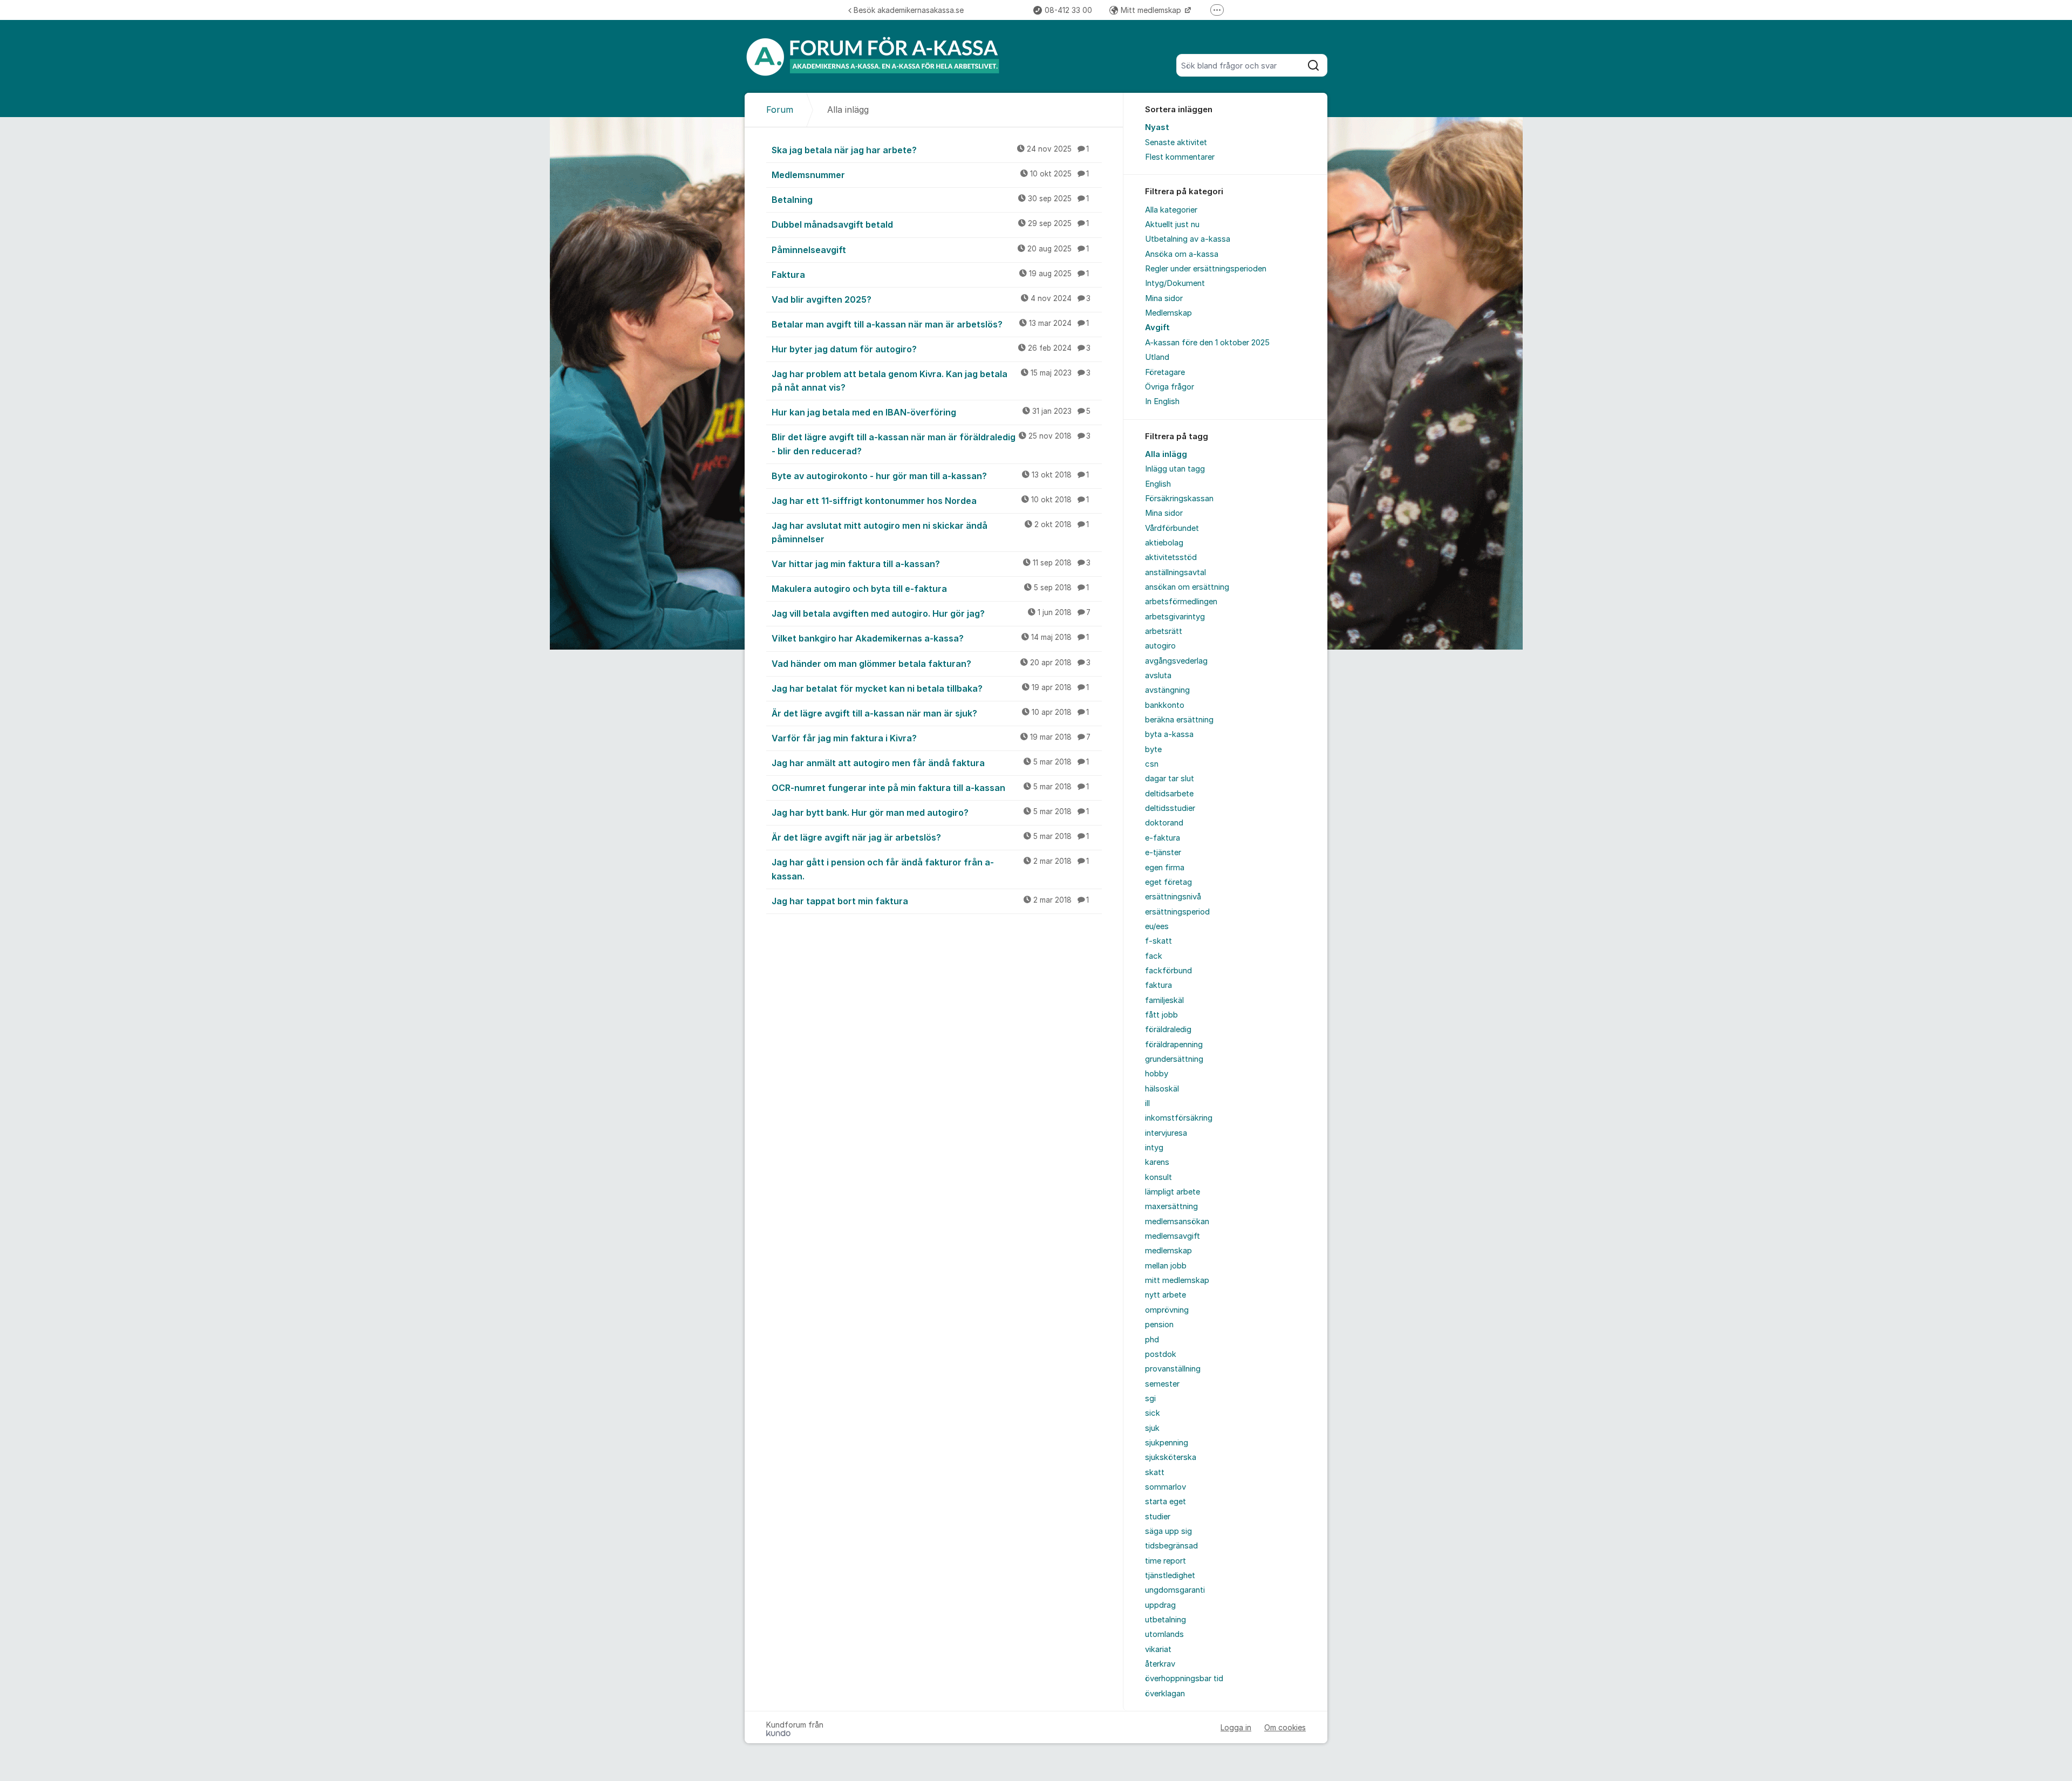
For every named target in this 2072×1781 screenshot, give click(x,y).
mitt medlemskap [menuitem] (1177, 1280)
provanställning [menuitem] (1173, 1369)
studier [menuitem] (1158, 1517)
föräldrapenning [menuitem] (1174, 1045)
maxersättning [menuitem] (1171, 1206)
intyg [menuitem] (1154, 1148)
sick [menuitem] (1153, 1413)
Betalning (930, 200)
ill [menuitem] (1147, 1103)
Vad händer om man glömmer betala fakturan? (931, 664)
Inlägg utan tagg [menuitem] (1175, 469)
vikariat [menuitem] (1158, 1649)
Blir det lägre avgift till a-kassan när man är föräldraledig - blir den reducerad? (931, 444)
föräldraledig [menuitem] (1168, 1029)
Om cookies (1285, 1727)
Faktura (930, 275)
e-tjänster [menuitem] (1163, 852)
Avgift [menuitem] (1157, 327)
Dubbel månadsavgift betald (930, 224)
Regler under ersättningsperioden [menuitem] (1206, 269)
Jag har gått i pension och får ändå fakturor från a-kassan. (930, 869)
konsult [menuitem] (1158, 1177)
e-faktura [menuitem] (1163, 838)
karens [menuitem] (1157, 1162)
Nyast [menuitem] (1157, 127)
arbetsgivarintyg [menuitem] (1175, 617)
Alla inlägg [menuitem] (1166, 454)
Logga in (1236, 1727)
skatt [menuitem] (1155, 1472)
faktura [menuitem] (1158, 985)
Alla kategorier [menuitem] (1171, 210)
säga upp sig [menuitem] (1168, 1531)
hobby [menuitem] (1157, 1074)
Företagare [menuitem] (1165, 372)
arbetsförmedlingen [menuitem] (1181, 602)
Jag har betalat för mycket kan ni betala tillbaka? (930, 688)
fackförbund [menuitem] (1168, 971)
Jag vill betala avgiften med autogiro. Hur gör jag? (931, 613)
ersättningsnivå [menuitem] (1173, 897)
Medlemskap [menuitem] (1168, 313)
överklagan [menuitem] (1165, 1694)
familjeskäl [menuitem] (1164, 1000)
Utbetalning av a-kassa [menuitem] (1188, 239)
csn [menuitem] (1152, 764)
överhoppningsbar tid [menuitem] (1184, 1678)
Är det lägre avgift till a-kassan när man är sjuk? (930, 713)
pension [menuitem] (1159, 1325)
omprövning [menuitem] (1167, 1310)
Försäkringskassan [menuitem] (1179, 499)
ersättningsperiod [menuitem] (1177, 912)
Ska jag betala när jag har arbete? (930, 150)
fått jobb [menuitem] (1161, 1015)
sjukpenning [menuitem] (1167, 1443)
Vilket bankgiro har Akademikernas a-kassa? (930, 638)
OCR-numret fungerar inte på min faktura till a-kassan (930, 788)
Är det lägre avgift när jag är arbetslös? (930, 837)
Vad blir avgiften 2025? (931, 299)
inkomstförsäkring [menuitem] (1179, 1118)
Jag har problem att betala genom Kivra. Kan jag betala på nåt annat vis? (931, 381)
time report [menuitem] (1165, 1561)
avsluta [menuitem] (1158, 675)
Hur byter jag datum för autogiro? (931, 349)
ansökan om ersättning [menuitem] (1187, 587)
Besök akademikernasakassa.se (909, 10)
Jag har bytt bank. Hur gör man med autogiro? (930, 813)
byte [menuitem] (1153, 749)
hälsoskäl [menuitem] (1162, 1089)
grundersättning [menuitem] (1174, 1059)
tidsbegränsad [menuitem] (1171, 1546)
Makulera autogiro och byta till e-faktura (930, 589)
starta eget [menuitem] (1165, 1502)
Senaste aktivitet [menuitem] (1176, 142)
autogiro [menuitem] (1160, 646)
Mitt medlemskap (1152, 10)
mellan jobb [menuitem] (1166, 1266)
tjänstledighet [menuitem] (1170, 1575)
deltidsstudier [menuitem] (1170, 808)
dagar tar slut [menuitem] (1170, 779)
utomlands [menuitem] (1164, 1634)
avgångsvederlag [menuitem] (1176, 661)
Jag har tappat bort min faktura (930, 901)
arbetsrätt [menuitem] (1164, 631)
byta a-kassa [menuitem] (1169, 734)
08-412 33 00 (1068, 10)
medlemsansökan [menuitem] (1177, 1222)
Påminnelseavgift (930, 250)
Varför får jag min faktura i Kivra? (931, 738)
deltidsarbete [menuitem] (1169, 794)
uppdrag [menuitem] (1160, 1605)
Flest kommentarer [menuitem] (1180, 157)
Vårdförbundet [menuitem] (1172, 528)
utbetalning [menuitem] (1165, 1620)
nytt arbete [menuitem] (1165, 1295)
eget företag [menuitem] (1168, 882)
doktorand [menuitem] (1164, 823)
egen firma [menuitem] (1165, 868)
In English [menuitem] (1162, 401)
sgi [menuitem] (1150, 1398)
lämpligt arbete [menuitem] (1173, 1192)
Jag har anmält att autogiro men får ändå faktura (930, 763)
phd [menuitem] (1152, 1340)
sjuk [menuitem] (1152, 1428)
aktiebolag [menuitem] (1164, 543)
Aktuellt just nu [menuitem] (1172, 224)
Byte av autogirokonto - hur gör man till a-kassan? (930, 476)
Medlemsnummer (930, 175)
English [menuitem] (1158, 484)
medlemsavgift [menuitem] (1173, 1236)
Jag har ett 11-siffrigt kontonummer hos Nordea (930, 501)
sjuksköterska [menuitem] (1171, 1457)
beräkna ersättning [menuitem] (1179, 720)
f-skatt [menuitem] (1158, 941)
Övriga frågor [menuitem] (1170, 387)
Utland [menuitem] (1157, 357)
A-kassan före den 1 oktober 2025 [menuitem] (1207, 343)
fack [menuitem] (1154, 956)
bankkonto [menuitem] (1165, 705)
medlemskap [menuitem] (1168, 1251)
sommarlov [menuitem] (1165, 1487)
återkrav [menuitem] (1160, 1664)
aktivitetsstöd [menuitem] (1171, 557)
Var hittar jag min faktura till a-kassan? (931, 564)
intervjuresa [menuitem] (1166, 1133)
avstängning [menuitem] (1167, 690)
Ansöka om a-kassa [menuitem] (1182, 254)
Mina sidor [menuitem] (1164, 298)
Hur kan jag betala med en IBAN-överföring (931, 412)
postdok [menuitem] (1161, 1354)
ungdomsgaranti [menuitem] (1175, 1590)
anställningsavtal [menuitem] (1175, 572)
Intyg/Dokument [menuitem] (1175, 283)
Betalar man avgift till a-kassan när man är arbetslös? (930, 324)
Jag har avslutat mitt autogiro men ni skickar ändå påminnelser (930, 532)
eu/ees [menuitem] (1157, 926)
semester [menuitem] (1162, 1384)
